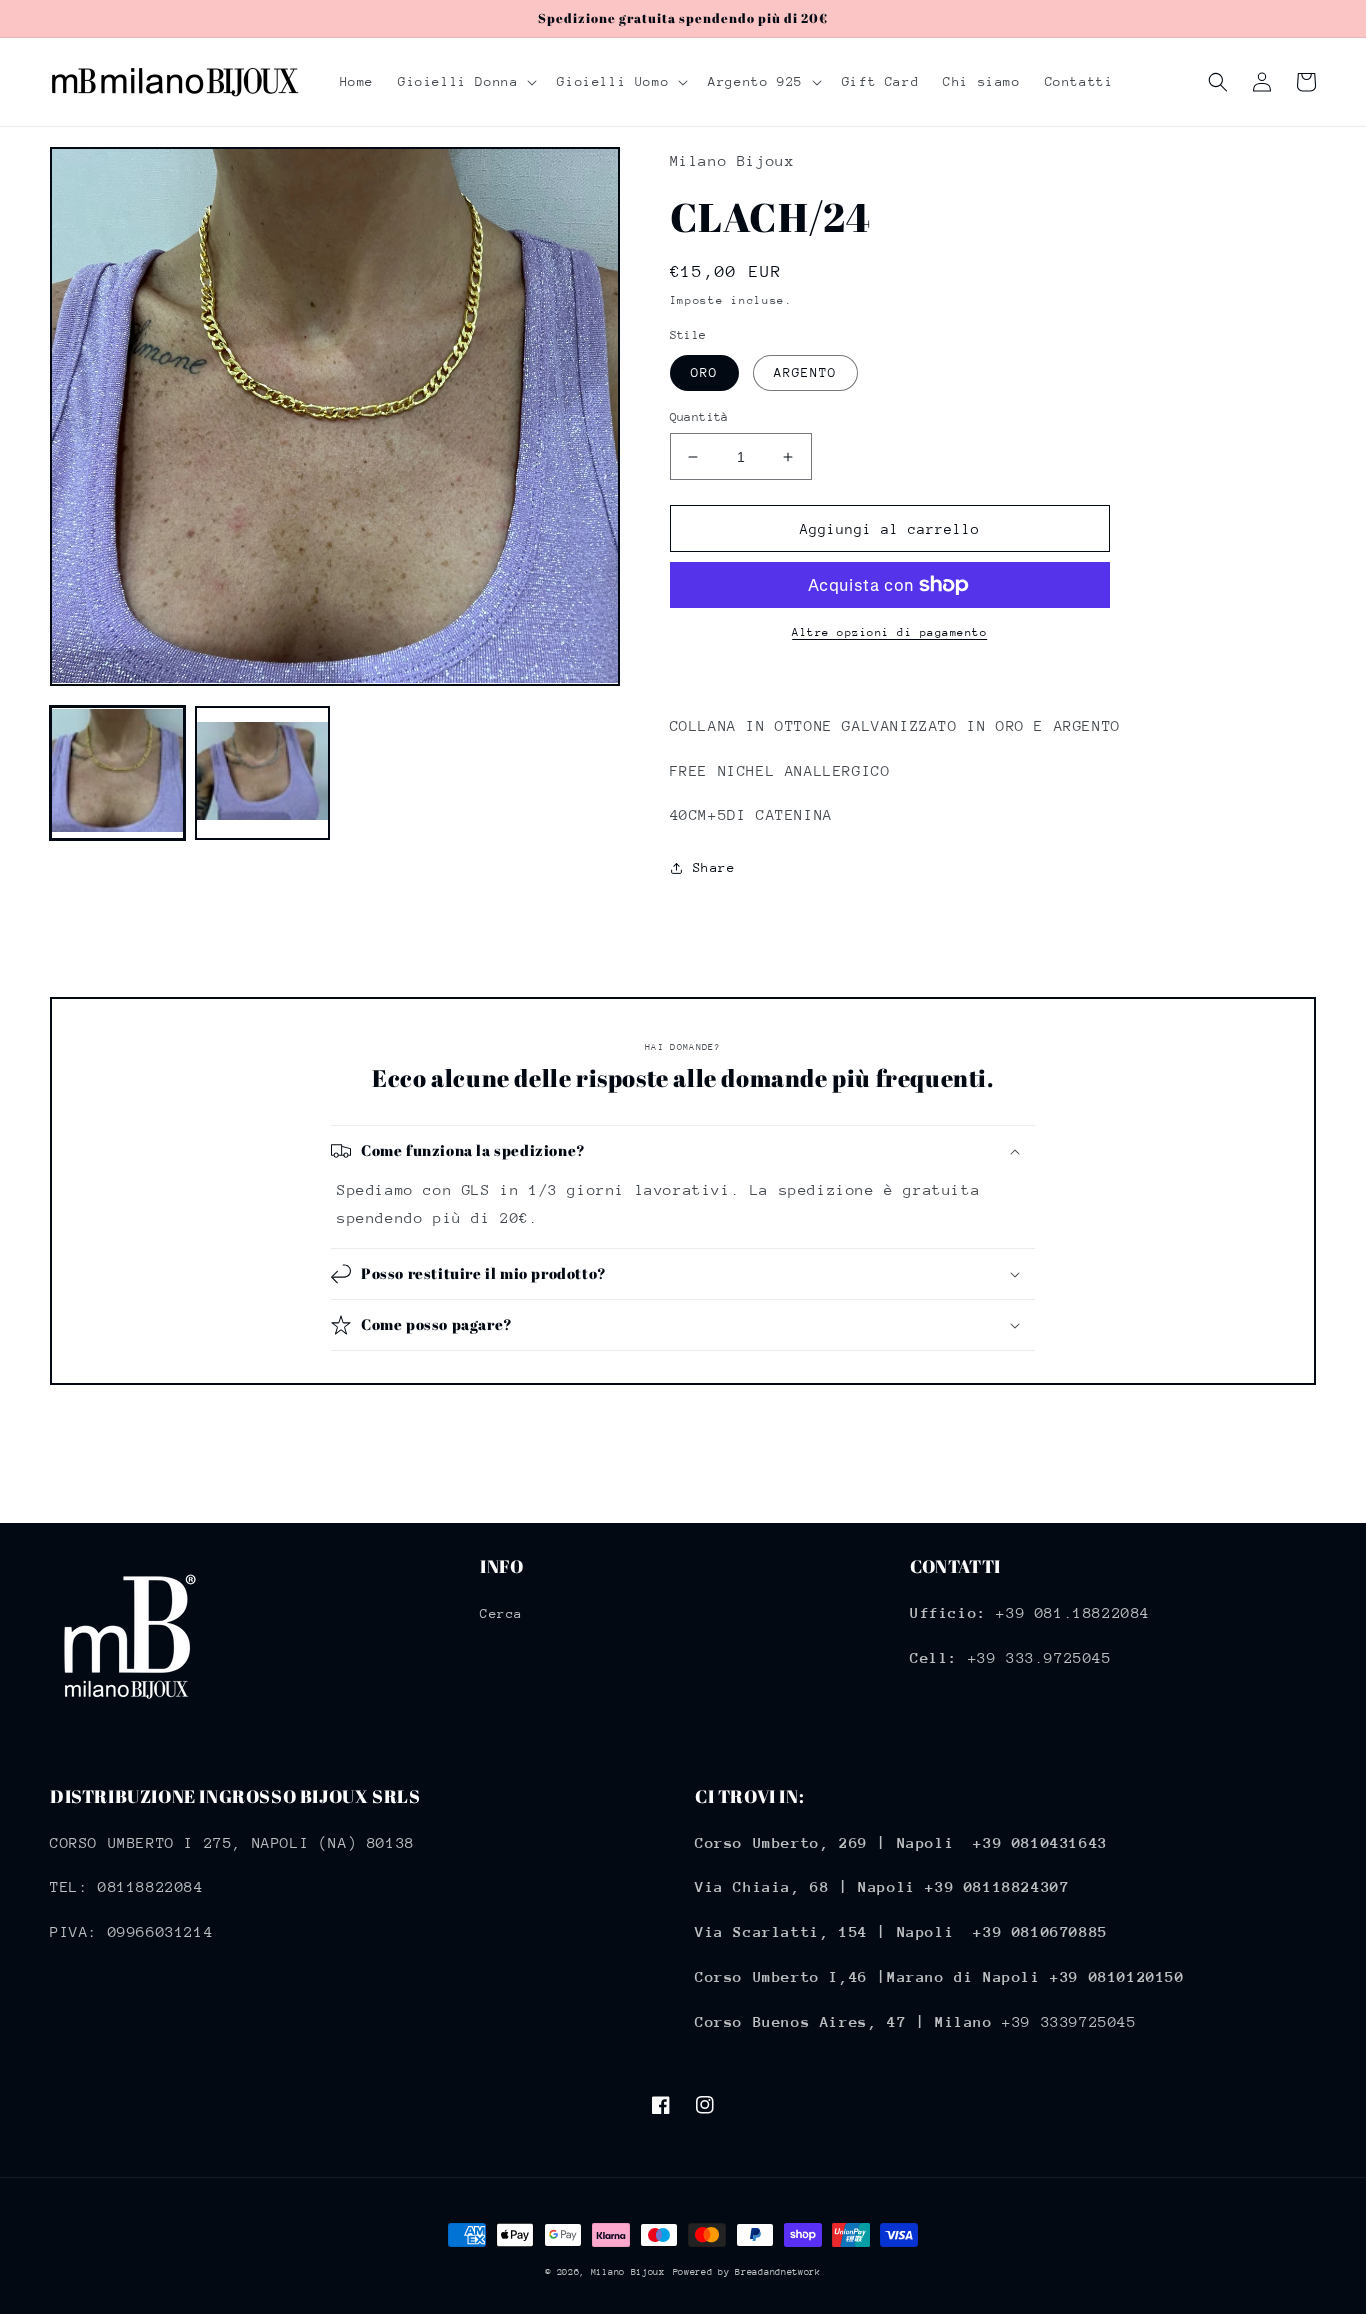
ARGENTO (805, 372)
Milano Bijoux (628, 2271)
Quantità (699, 417)
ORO (704, 372)
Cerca (501, 1613)
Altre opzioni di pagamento (889, 632)
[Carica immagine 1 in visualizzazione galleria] (117, 772)
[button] (465, 82)
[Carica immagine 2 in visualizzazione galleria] (262, 772)
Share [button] (714, 867)
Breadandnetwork (778, 2271)
